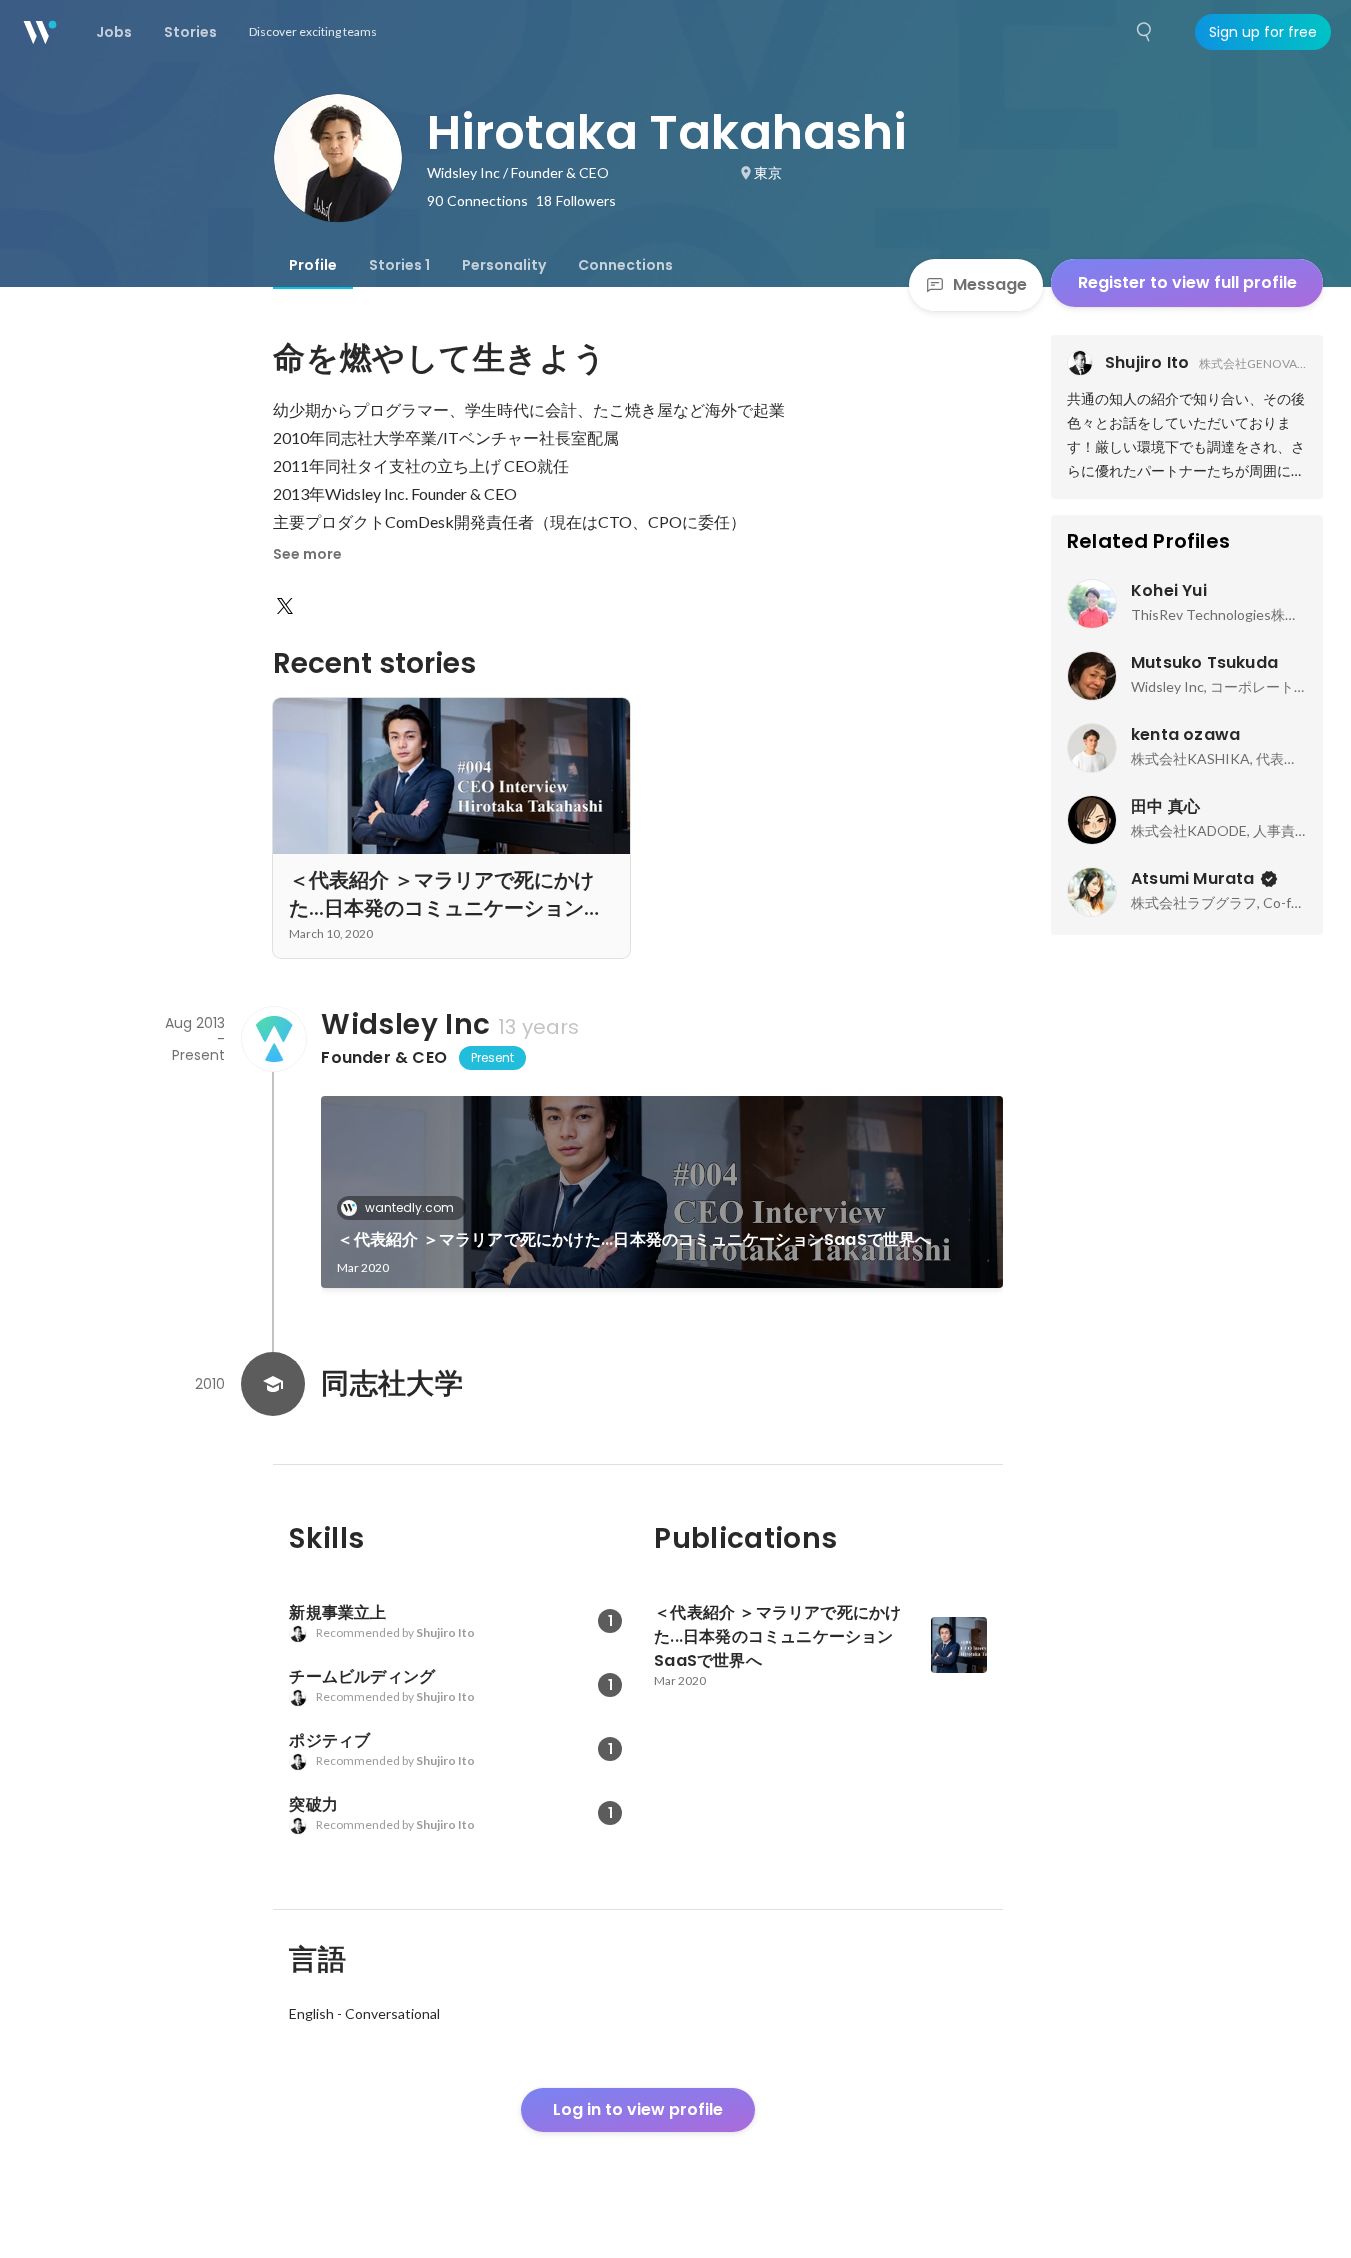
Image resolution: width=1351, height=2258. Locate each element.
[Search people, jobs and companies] (1145, 32)
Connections (625, 265)
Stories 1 (399, 265)
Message (990, 284)
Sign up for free (1263, 32)
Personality (504, 265)
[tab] (313, 265)
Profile (313, 265)
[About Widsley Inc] (273, 1039)
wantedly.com (409, 1207)
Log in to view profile (638, 2109)
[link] (662, 1192)
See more (307, 554)
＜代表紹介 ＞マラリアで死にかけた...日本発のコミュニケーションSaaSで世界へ (634, 1239)
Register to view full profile (1187, 282)
